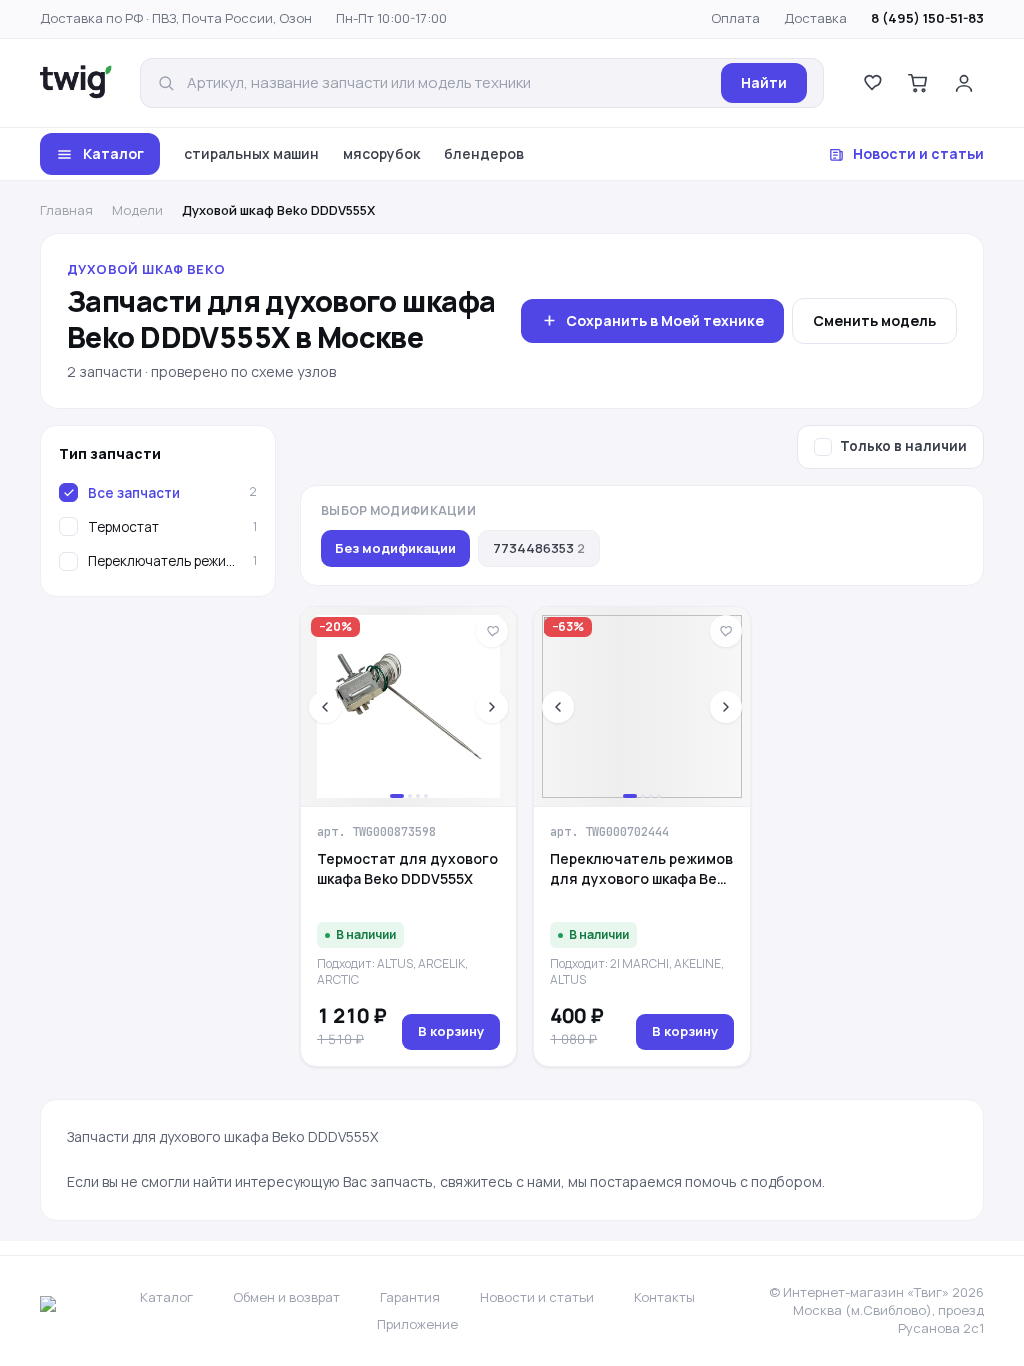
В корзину (451, 1031)
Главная (66, 210)
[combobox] (448, 83)
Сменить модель (874, 320)
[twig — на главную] (76, 83)
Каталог (113, 153)
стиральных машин (251, 153)
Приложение (417, 1324)
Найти (764, 82)
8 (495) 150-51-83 (927, 18)
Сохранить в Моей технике (665, 320)
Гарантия (410, 1297)
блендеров (484, 153)
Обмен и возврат (286, 1297)
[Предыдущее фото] (325, 707)
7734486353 (539, 548)
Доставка (815, 18)
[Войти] (964, 83)
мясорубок (381, 153)
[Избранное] (872, 83)
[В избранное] (492, 631)
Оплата (735, 18)
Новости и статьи (918, 153)
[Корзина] (918, 83)
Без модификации (395, 548)
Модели (137, 210)
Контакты (664, 1297)
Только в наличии (903, 446)
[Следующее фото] (492, 707)
